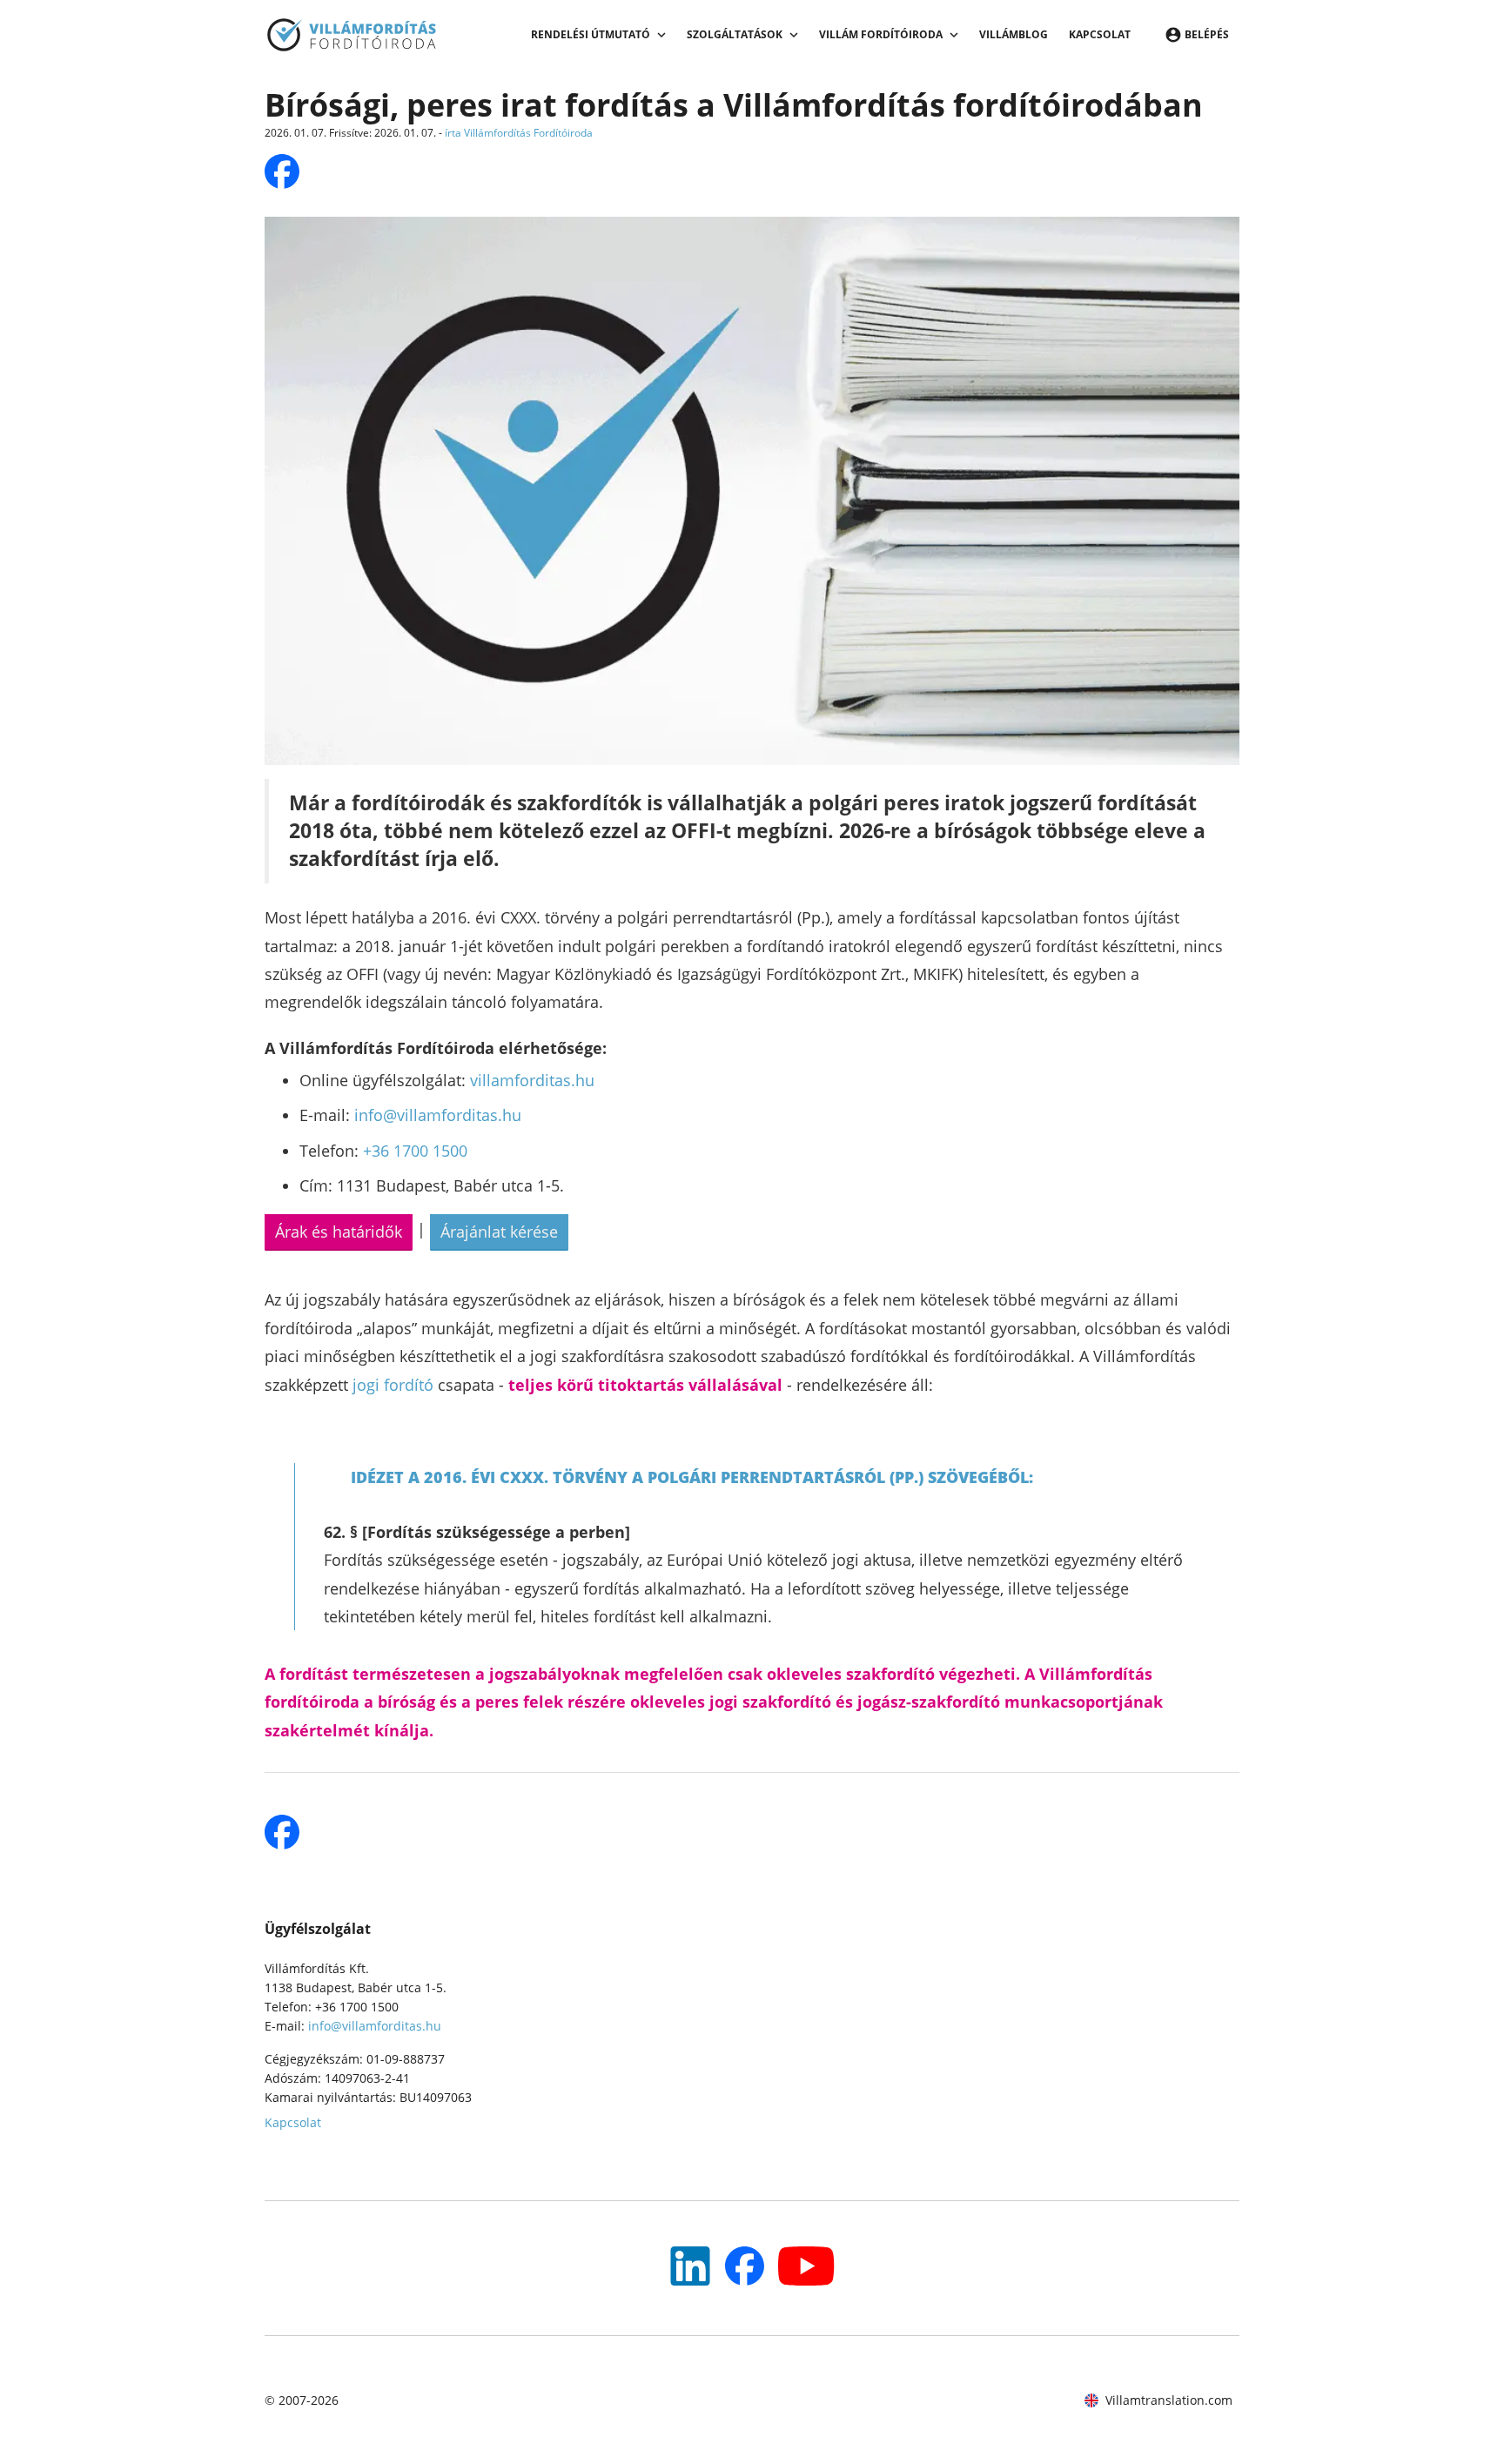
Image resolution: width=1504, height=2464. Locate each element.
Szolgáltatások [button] (735, 34)
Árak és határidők (339, 1232)
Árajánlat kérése (499, 1232)
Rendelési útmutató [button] (591, 34)
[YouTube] (690, 2266)
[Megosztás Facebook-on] (282, 171)
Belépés (1207, 34)
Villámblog (1014, 34)
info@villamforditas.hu (438, 1115)
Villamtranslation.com (1169, 2400)
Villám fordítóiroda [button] (881, 34)
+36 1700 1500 (415, 1151)
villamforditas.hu (532, 1080)
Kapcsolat (1100, 34)
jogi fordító (393, 1385)
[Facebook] (745, 2266)
